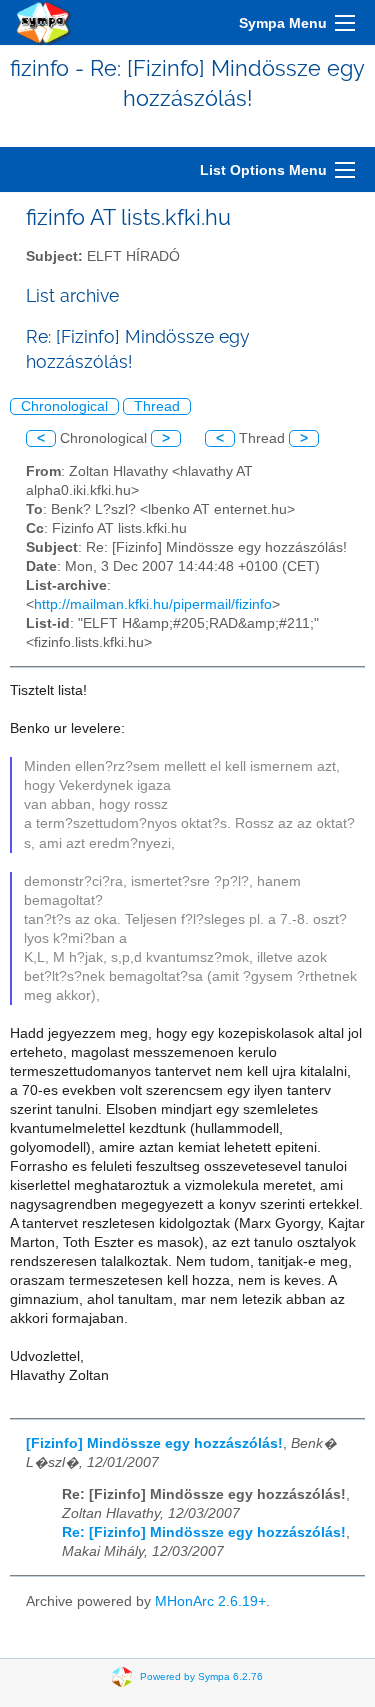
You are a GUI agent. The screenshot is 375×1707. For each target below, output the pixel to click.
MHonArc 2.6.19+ (210, 1601)
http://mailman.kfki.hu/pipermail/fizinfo (153, 604)
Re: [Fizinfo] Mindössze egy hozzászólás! (204, 1532)
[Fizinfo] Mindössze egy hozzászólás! (154, 1443)
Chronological (64, 406)
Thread (157, 406)
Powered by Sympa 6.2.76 (201, 1676)
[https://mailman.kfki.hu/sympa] (44, 22)
